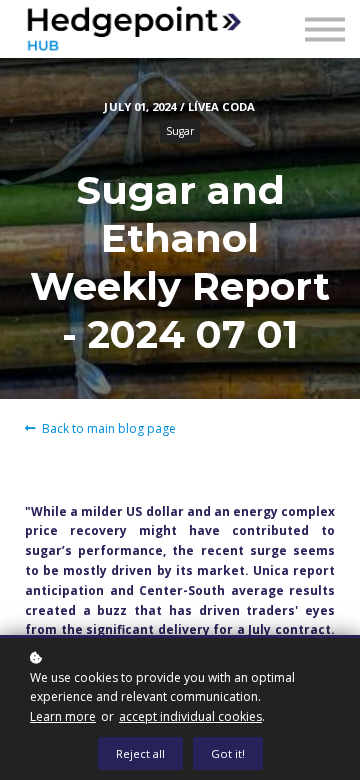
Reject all (140, 753)
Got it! (228, 753)
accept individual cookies (190, 716)
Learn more (63, 716)
